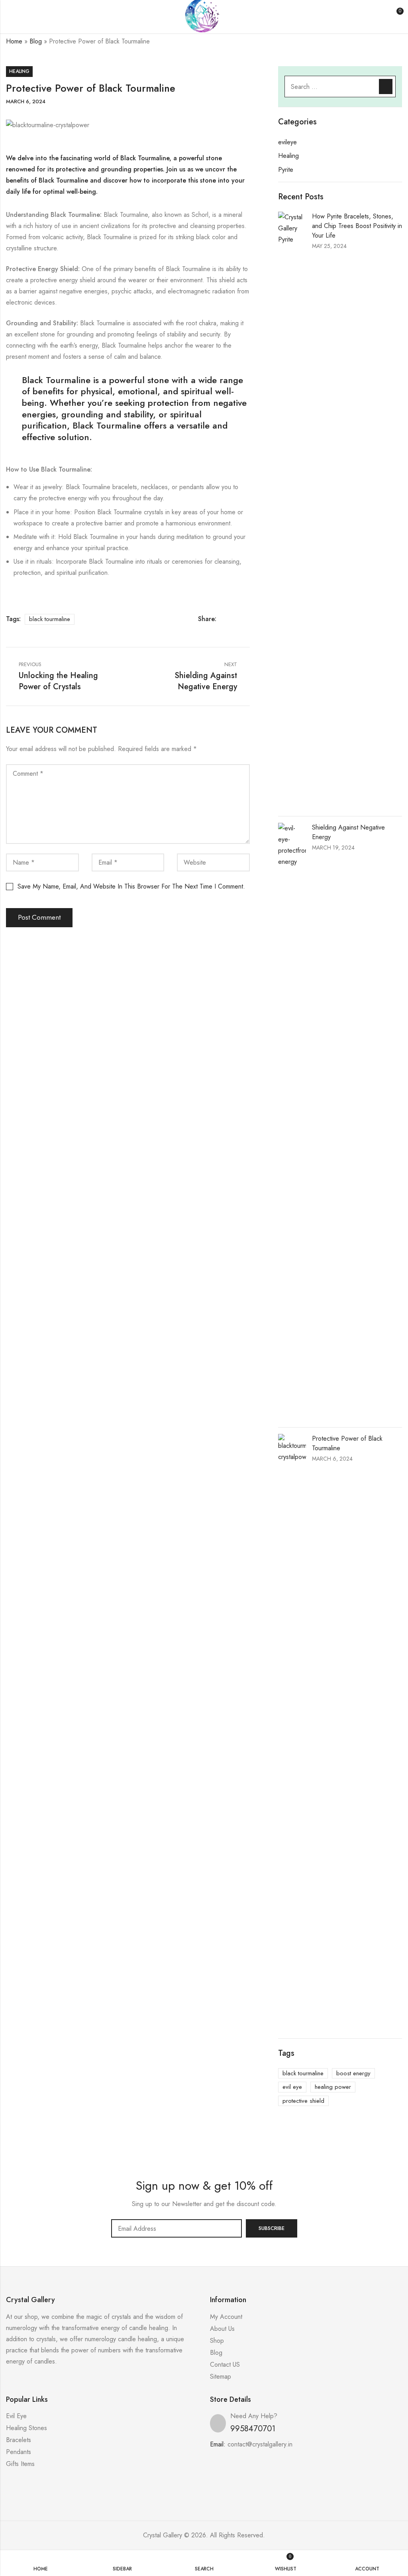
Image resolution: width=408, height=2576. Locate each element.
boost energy (353, 2073)
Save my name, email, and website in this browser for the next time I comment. (131, 886)
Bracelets (19, 2440)
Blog (36, 41)
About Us (222, 2329)
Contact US (225, 2365)
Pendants (19, 2452)
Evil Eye (16, 2416)
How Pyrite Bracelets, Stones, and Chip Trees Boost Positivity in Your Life (357, 226)
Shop (217, 2341)
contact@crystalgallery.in (260, 2444)
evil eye (292, 2087)
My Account (226, 2317)
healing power (333, 2087)
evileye (287, 142)
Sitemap (221, 2376)
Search (386, 87)
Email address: (177, 2228)
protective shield (303, 2101)
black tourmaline (50, 619)
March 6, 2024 (26, 101)
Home (14, 41)
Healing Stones (26, 2428)
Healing (19, 71)
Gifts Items (20, 2464)
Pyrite (286, 170)
